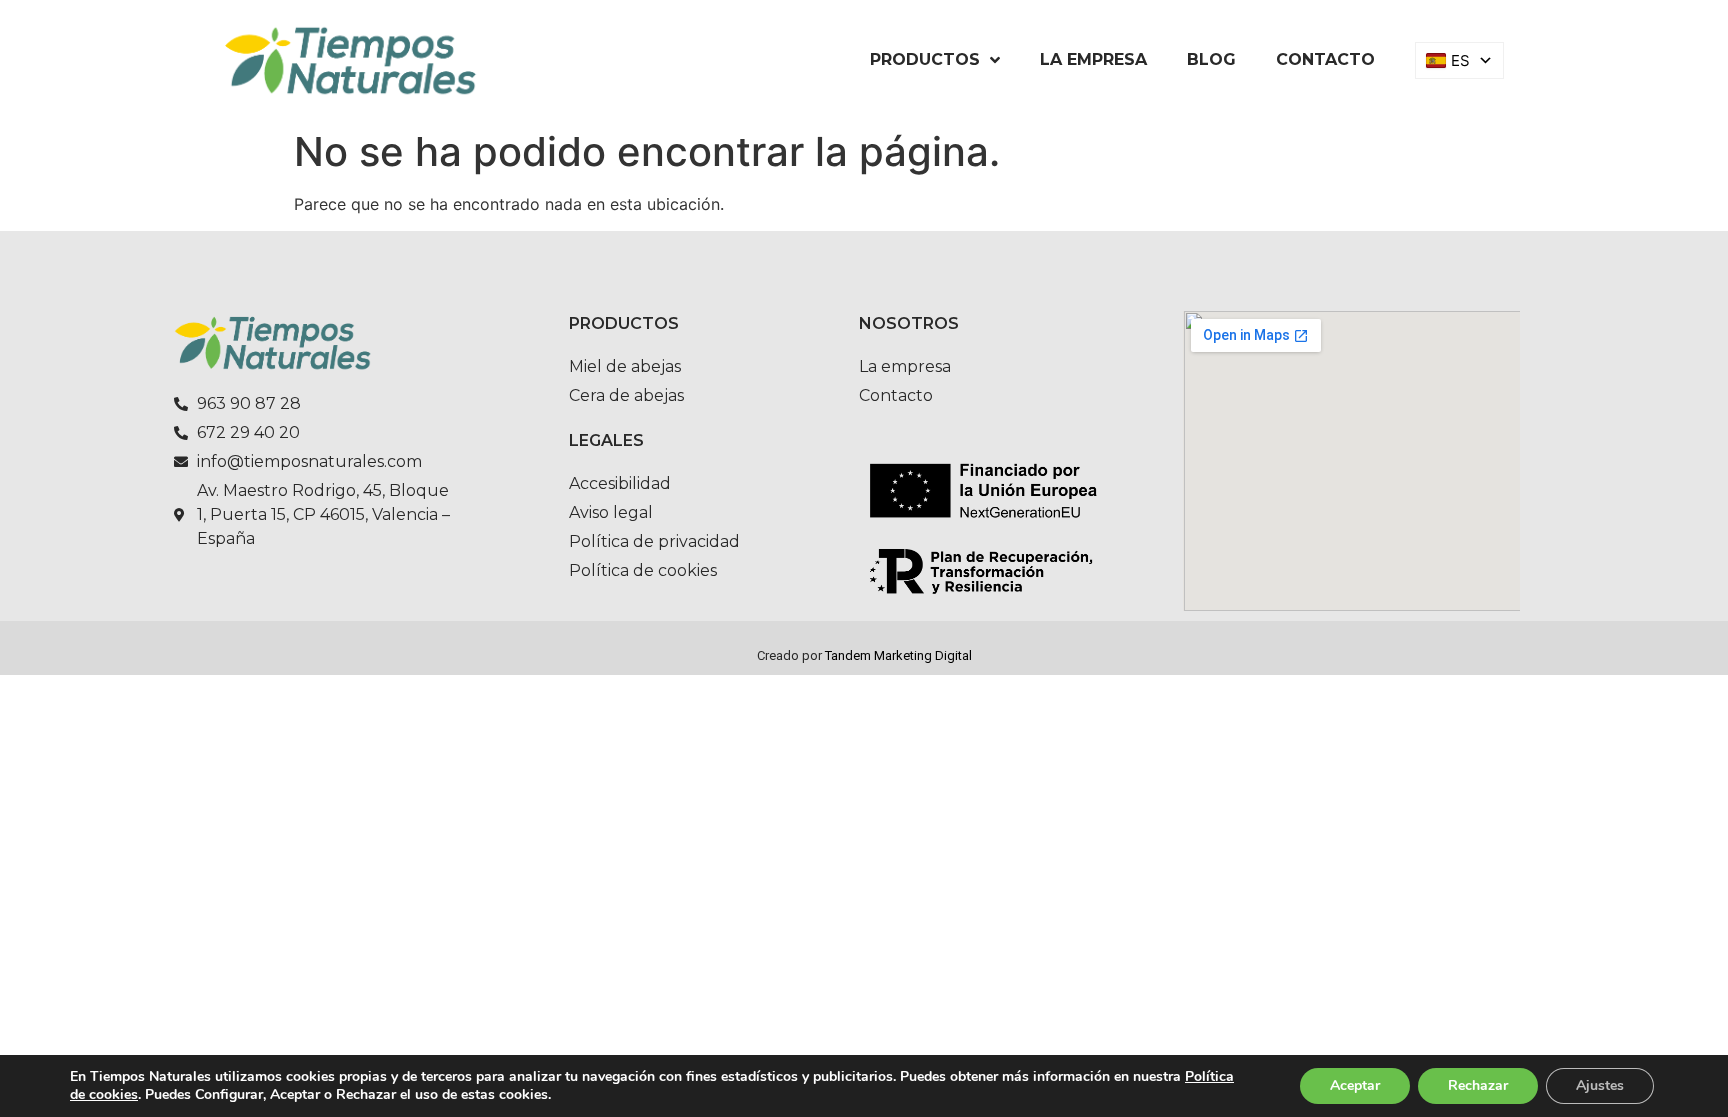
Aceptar (1355, 1085)
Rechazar (1478, 1085)
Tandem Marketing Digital (898, 655)
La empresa (1093, 59)
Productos (925, 59)
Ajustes (1600, 1085)
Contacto (1325, 59)
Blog (1211, 59)
